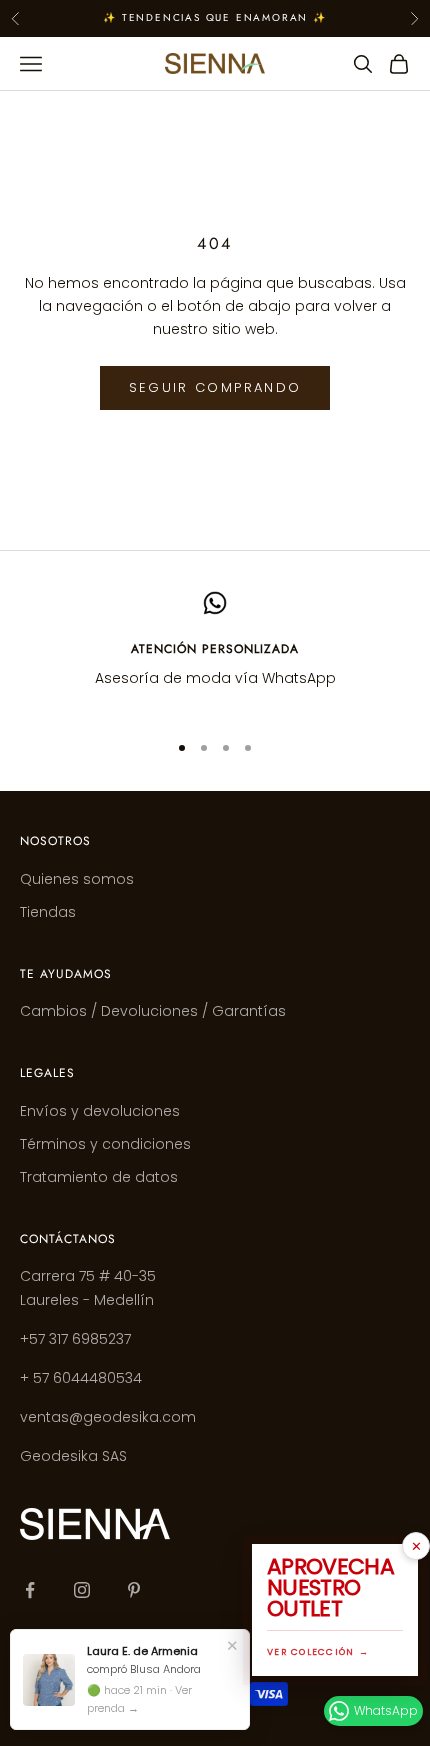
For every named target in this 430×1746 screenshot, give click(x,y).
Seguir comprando (215, 387)
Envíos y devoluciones (100, 1111)
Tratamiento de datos (99, 1177)
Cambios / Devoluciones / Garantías (153, 1011)
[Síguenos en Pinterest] (134, 1590)
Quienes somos (77, 879)
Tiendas (48, 912)
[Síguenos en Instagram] (82, 1590)
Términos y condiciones (105, 1144)
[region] (215, 652)
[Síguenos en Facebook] (30, 1590)
